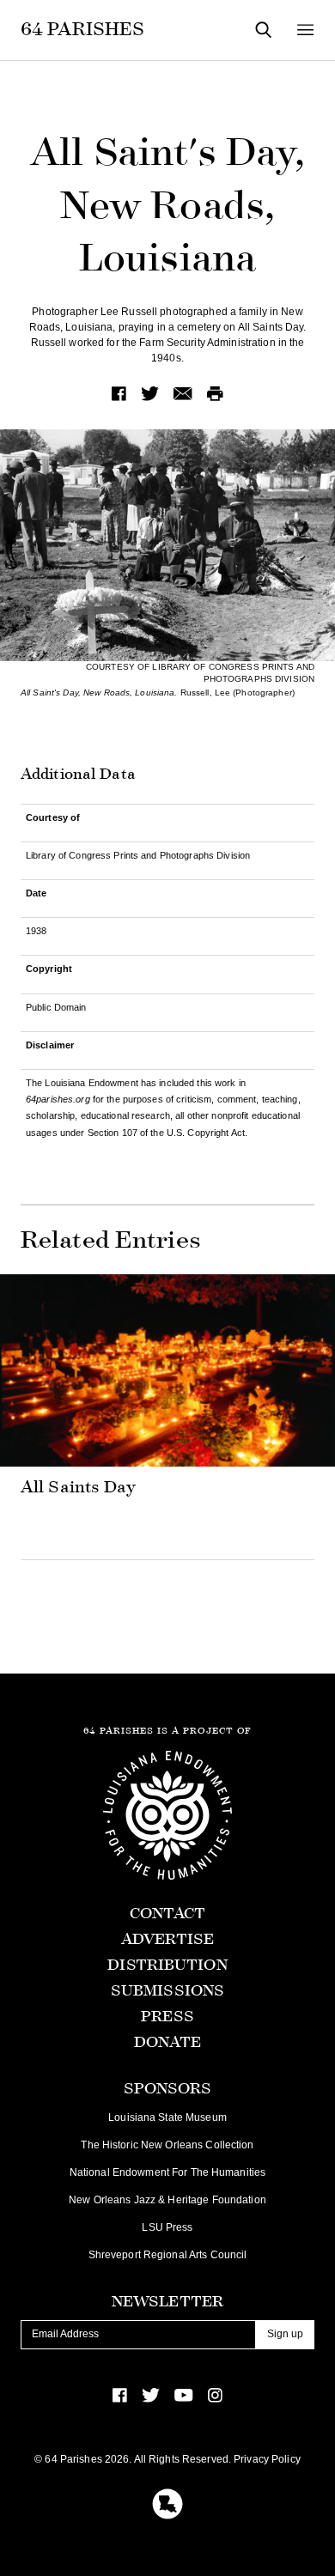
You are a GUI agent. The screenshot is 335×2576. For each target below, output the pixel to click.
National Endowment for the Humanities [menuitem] (167, 2172)
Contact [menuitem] (168, 1914)
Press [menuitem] (167, 2017)
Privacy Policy (267, 2459)
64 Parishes (82, 29)
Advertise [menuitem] (167, 1939)
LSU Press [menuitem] (167, 2227)
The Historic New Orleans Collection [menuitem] (167, 2145)
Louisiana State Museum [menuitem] (167, 2117)
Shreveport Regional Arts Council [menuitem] (168, 2255)
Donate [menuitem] (168, 2042)
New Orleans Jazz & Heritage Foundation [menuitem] (167, 2200)
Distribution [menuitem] (167, 1965)
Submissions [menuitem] (167, 1991)
